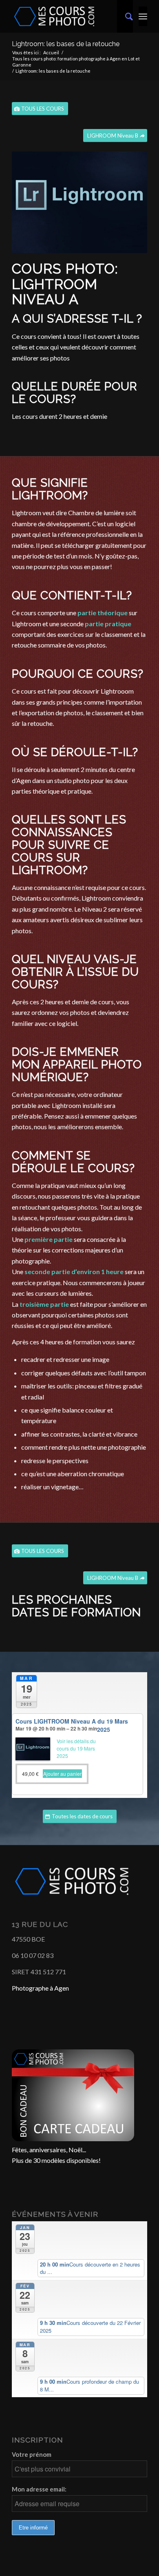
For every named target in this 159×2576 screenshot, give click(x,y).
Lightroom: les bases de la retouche (66, 44)
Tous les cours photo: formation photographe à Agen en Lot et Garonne (76, 62)
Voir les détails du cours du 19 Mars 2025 (76, 1748)
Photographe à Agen (40, 1988)
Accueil (51, 52)
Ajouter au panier (62, 1774)
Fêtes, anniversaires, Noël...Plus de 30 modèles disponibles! (56, 2155)
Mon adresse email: (39, 2489)
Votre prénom (32, 2454)
